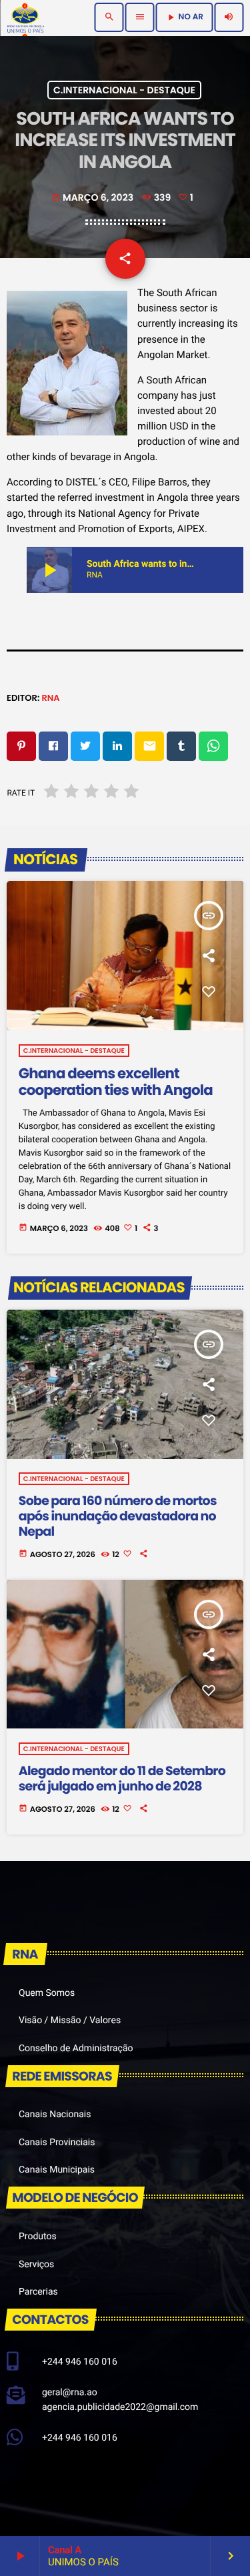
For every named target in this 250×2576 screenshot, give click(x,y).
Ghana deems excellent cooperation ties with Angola (116, 1083)
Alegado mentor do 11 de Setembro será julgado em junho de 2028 (122, 1778)
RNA (50, 698)
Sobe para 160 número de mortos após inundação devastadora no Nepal (118, 1516)
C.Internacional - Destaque (124, 90)
